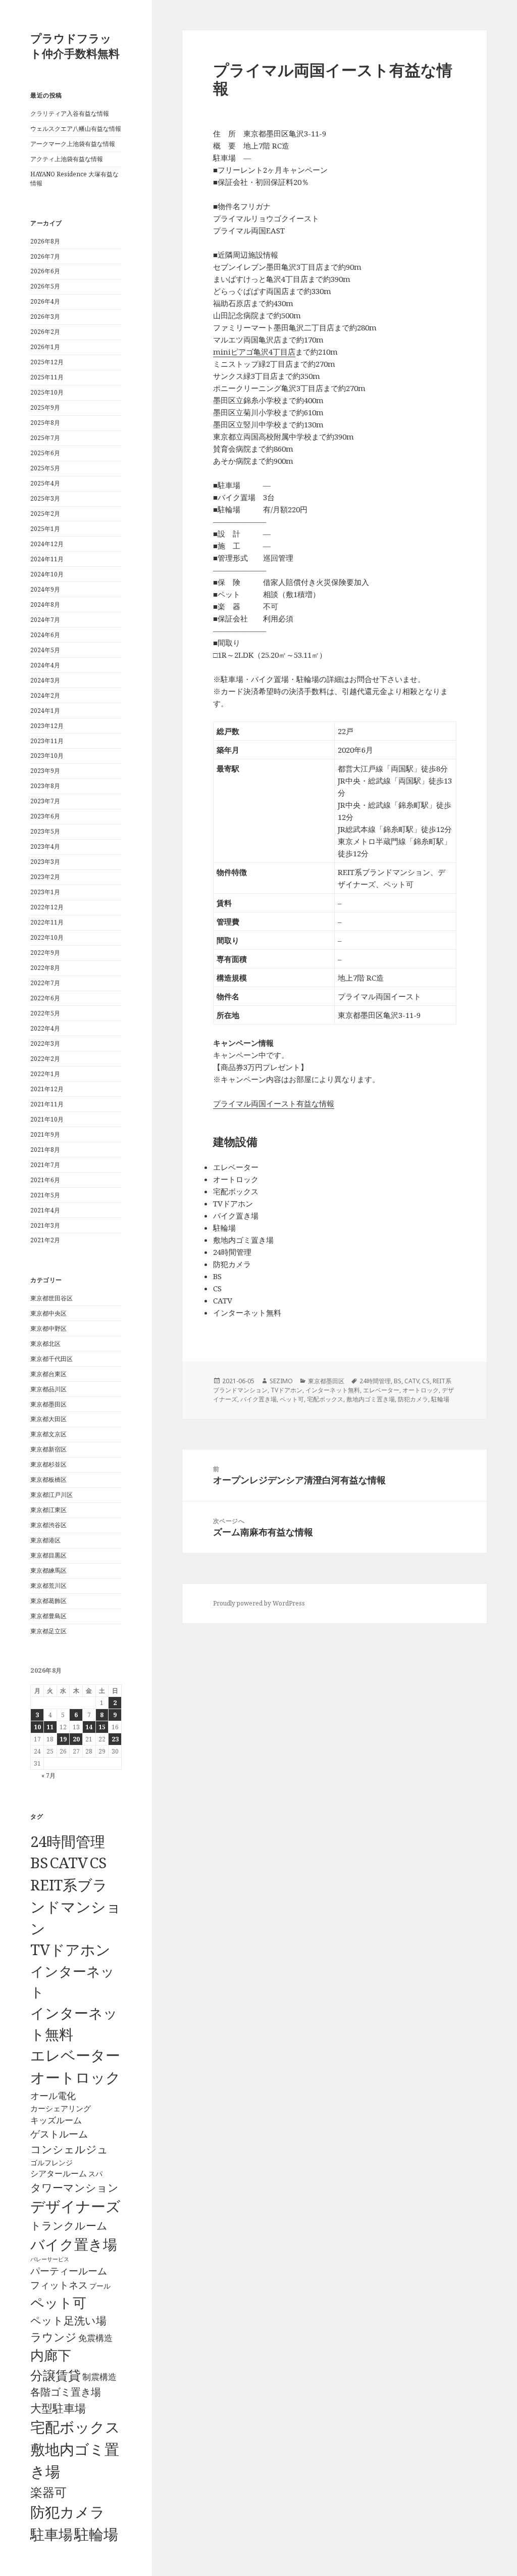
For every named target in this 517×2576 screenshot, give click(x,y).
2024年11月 (47, 559)
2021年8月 (45, 1150)
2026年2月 (45, 332)
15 (102, 1727)
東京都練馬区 (48, 1570)
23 (115, 1739)
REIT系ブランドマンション (76, 1906)
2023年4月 (45, 846)
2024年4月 (45, 665)
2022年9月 (45, 953)
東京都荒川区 (48, 1586)
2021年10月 (47, 1119)
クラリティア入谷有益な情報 (70, 113)
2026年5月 (45, 286)
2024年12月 (47, 544)
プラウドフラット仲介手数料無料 (75, 45)
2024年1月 (45, 711)
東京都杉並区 (48, 1464)
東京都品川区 (48, 1389)
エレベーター (75, 2055)
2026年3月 (45, 317)
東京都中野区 (48, 1328)
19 (63, 1739)
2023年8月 (45, 786)
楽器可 (48, 2492)
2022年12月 (47, 907)
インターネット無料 (333, 1390)
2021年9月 (45, 1134)
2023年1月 (45, 892)
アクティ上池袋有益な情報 (67, 159)
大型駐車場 (58, 2408)
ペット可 (58, 2302)
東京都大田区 (48, 1419)
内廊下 (51, 2355)
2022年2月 (45, 1059)
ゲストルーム (59, 2134)
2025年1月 (45, 529)
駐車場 (51, 2534)
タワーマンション (74, 2188)
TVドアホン (70, 1950)
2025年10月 (47, 392)
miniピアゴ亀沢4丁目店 (254, 352)
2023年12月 (47, 726)
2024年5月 (45, 650)
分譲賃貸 (56, 2375)
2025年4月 (45, 483)
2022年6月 (45, 998)
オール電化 (53, 2096)
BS (39, 1863)
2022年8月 (45, 968)
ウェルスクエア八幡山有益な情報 (76, 129)
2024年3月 (45, 680)
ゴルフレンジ (51, 2162)
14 (89, 1727)
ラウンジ (54, 2337)
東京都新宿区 (48, 1449)
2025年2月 (45, 514)
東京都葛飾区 (48, 1601)
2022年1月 (45, 1074)
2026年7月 (45, 256)
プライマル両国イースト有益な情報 (274, 1103)
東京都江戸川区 (51, 1495)
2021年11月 (47, 1104)
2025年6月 (45, 453)
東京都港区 (45, 1540)
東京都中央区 (48, 1313)
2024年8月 (45, 604)
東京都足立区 (48, 1631)
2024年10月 (47, 574)
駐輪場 (96, 2534)
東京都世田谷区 (51, 1298)
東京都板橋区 (48, 1479)
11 (50, 1727)
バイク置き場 (74, 2244)
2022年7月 (45, 983)
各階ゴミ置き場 (66, 2392)
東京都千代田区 (51, 1359)
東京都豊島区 (48, 1616)
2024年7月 (45, 620)
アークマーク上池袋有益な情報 (73, 144)
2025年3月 (45, 498)
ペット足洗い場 (68, 2320)
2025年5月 (45, 468)
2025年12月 (47, 362)
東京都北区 (45, 1344)
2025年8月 (45, 423)
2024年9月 (45, 589)
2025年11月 (47, 377)
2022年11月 (47, 922)
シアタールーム (59, 2173)
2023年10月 (47, 756)
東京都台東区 (48, 1374)
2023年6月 (45, 816)
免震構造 (95, 2338)
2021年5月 (45, 1195)
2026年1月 (45, 347)
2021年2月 (45, 1240)
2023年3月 (45, 862)
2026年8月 (45, 241)
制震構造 (99, 2377)
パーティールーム (69, 2271)
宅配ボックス (75, 2427)
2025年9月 (45, 407)
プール (100, 2286)
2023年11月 (47, 741)
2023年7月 (45, 801)
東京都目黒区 (48, 1555)
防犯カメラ (68, 2512)
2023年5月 (45, 831)
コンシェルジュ (69, 2149)
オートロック (75, 2077)
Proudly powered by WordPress (259, 1603)
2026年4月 (45, 301)
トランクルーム (69, 2225)
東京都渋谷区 (48, 1525)
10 (37, 1727)
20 (76, 1739)
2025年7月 (45, 438)
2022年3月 (45, 1043)
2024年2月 (45, 695)
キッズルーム (56, 2120)
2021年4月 (45, 1210)
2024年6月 (45, 635)
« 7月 (48, 1776)
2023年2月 (45, 877)
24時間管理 (68, 1841)
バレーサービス (50, 2259)
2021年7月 (45, 1165)
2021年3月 (45, 1225)
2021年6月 (45, 1180)
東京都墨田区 (48, 1404)
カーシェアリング (61, 2108)
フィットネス (59, 2285)
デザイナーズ (75, 2206)
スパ (95, 2174)
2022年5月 (45, 1013)
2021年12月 (47, 1089)
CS (98, 1863)
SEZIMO (281, 1381)
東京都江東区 (48, 1510)
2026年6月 (45, 271)
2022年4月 (45, 1028)
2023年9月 (45, 771)
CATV (69, 1863)
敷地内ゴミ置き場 (371, 1399)
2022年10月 (47, 937)
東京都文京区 (48, 1434)
